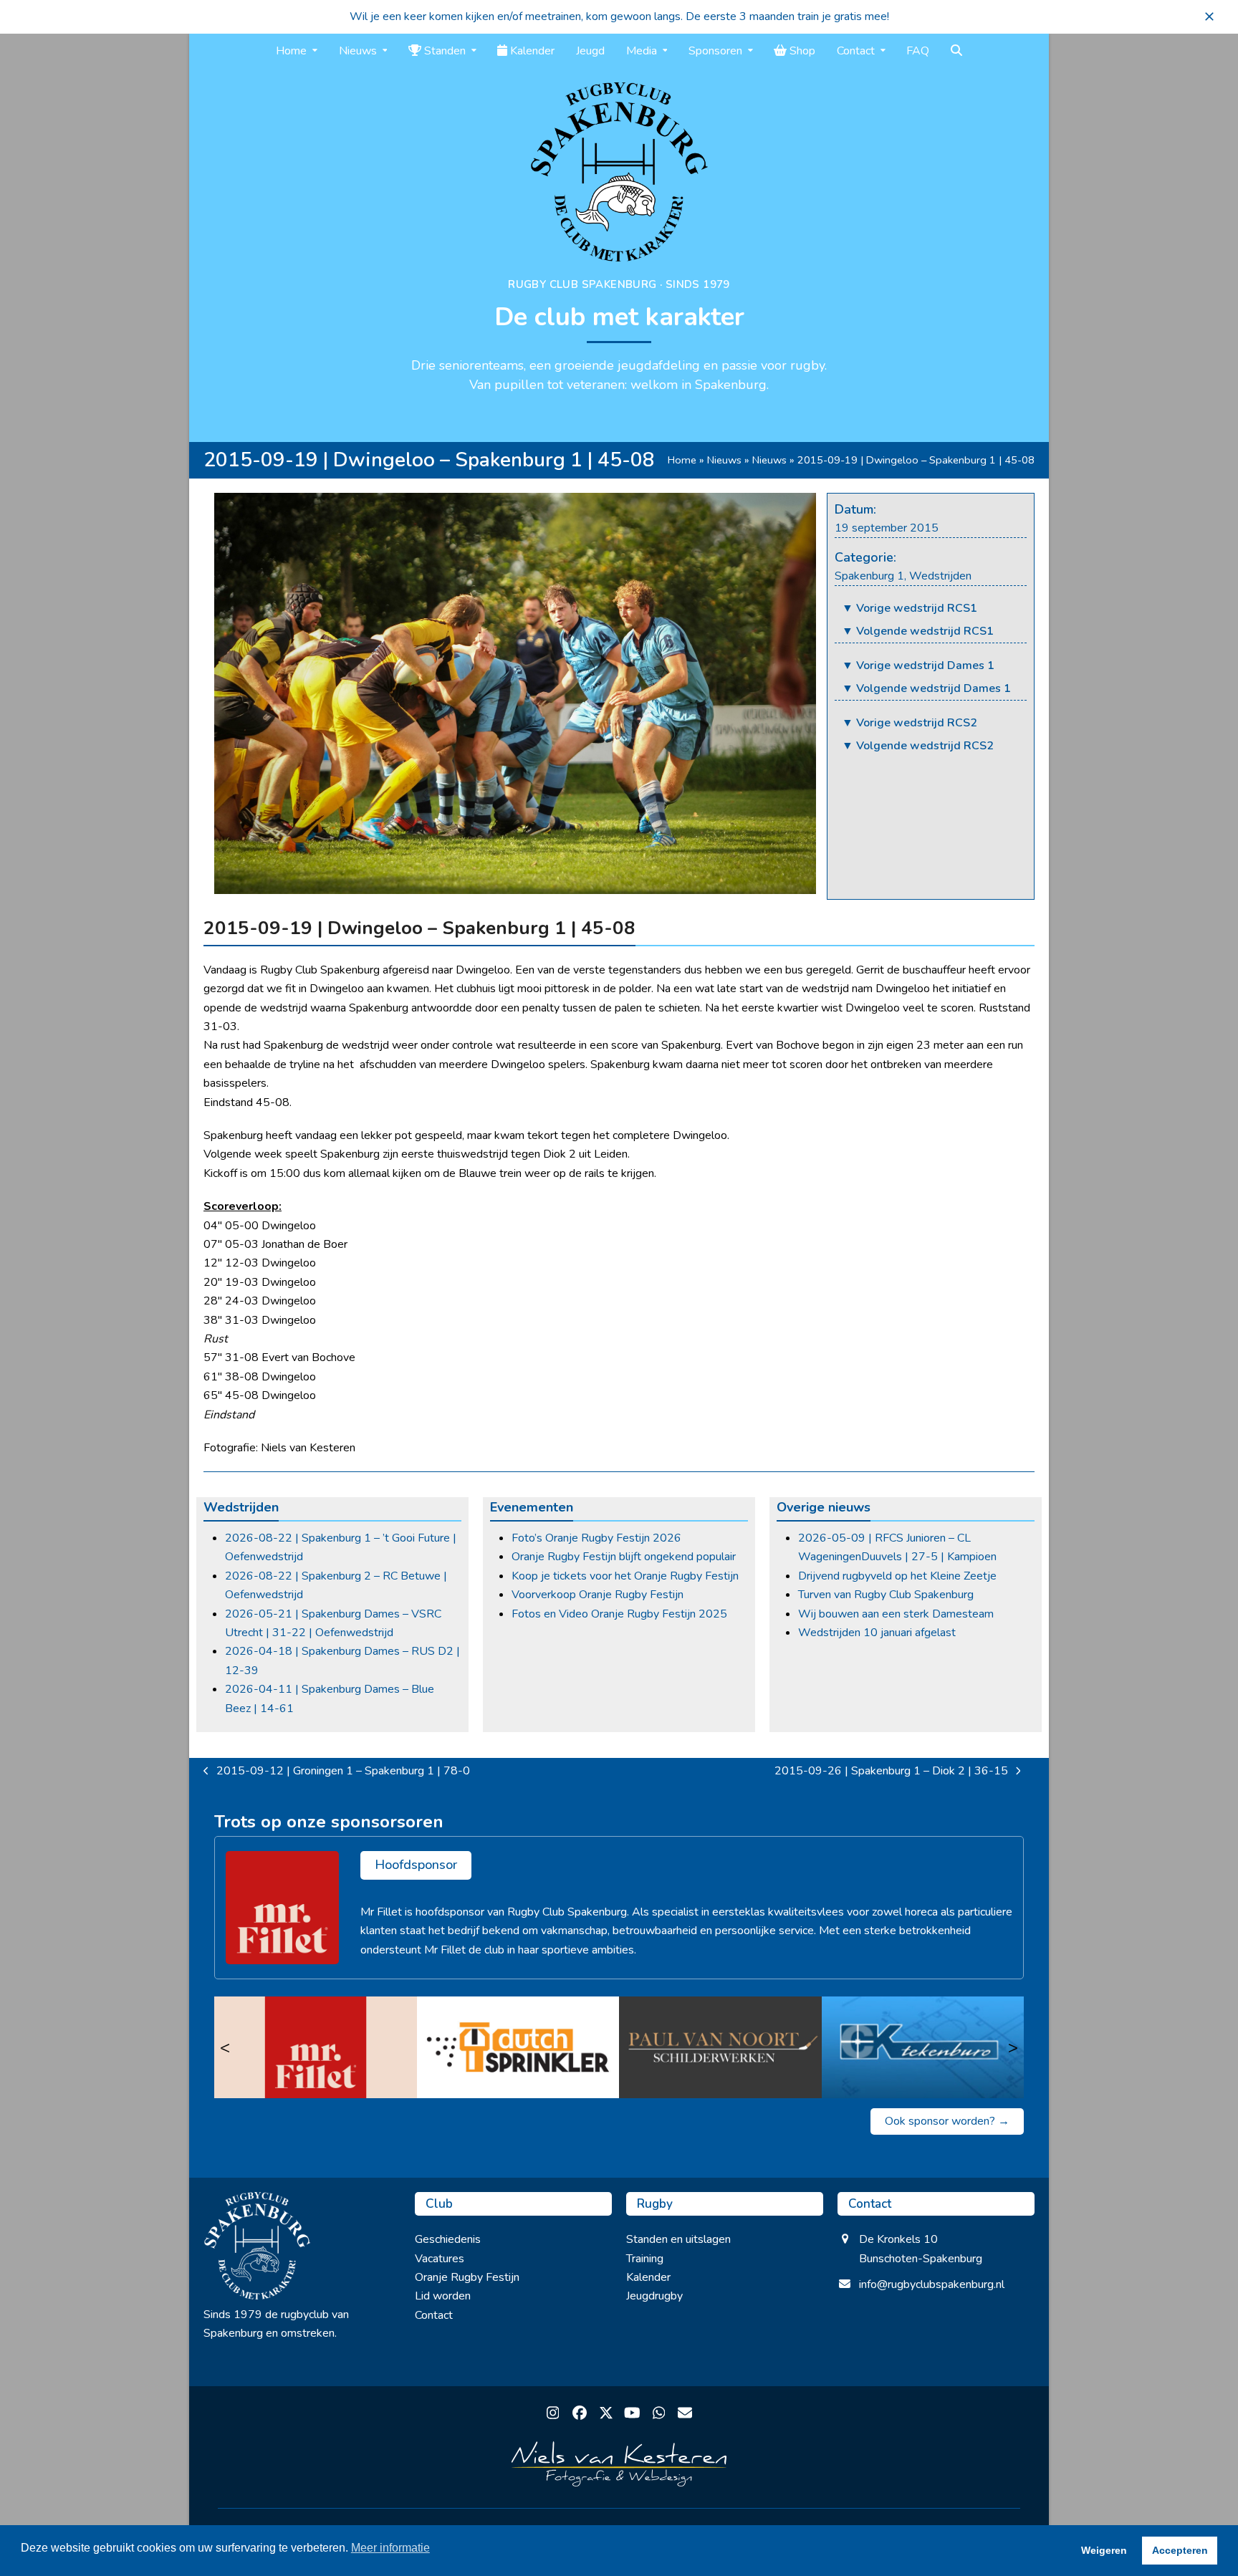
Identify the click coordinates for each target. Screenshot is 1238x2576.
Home (682, 460)
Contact (434, 2315)
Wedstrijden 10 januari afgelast (877, 1633)
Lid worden (443, 2296)
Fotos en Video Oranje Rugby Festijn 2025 (619, 1614)
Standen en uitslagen (678, 2239)
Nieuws (724, 460)
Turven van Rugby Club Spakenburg (886, 1595)
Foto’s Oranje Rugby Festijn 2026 (596, 1538)
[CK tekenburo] (923, 2047)
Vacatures (440, 2259)
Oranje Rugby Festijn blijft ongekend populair (624, 1557)
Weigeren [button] (1104, 2550)
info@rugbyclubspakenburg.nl (932, 2284)
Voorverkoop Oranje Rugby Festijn (598, 1595)
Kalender (648, 2277)
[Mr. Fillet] (316, 2047)
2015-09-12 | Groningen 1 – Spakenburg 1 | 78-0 (337, 1772)
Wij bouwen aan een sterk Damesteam (896, 1614)
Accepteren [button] (1180, 2550)
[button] (1209, 16)
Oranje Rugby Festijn (467, 2277)
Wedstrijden (940, 576)
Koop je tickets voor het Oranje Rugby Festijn (625, 1576)
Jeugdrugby (654, 2296)
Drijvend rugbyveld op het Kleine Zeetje (897, 1576)
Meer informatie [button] (390, 2548)
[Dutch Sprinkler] (518, 2047)
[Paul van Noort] (720, 2047)
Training (645, 2259)
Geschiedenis (448, 2239)
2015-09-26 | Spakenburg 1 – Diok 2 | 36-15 (891, 1772)
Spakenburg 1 (869, 576)
